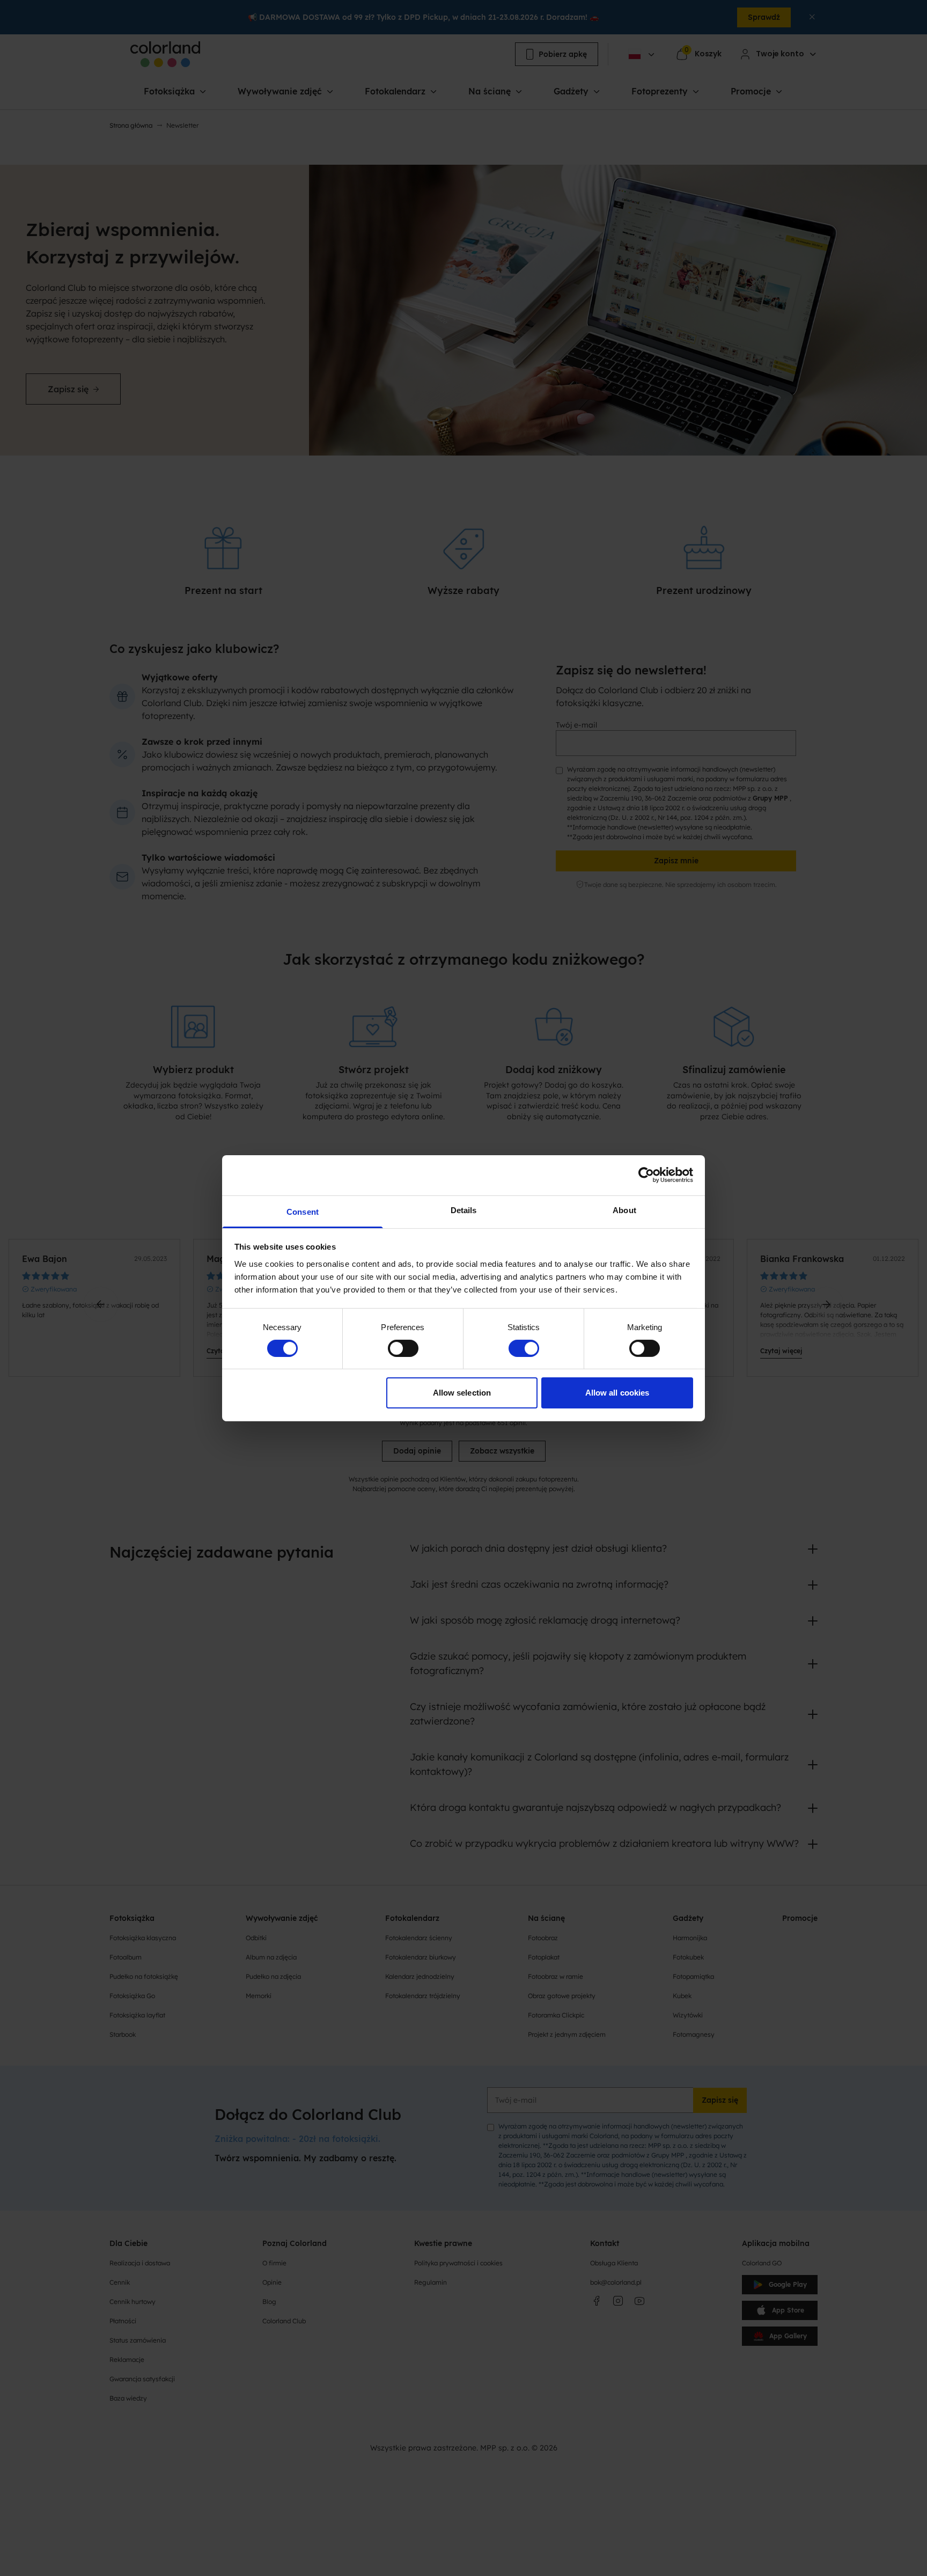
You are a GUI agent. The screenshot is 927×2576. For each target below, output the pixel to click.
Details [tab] (464, 1210)
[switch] (403, 1348)
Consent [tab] (303, 1211)
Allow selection (462, 1393)
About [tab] (624, 1210)
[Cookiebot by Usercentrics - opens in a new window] (646, 1175)
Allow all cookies (617, 1393)
